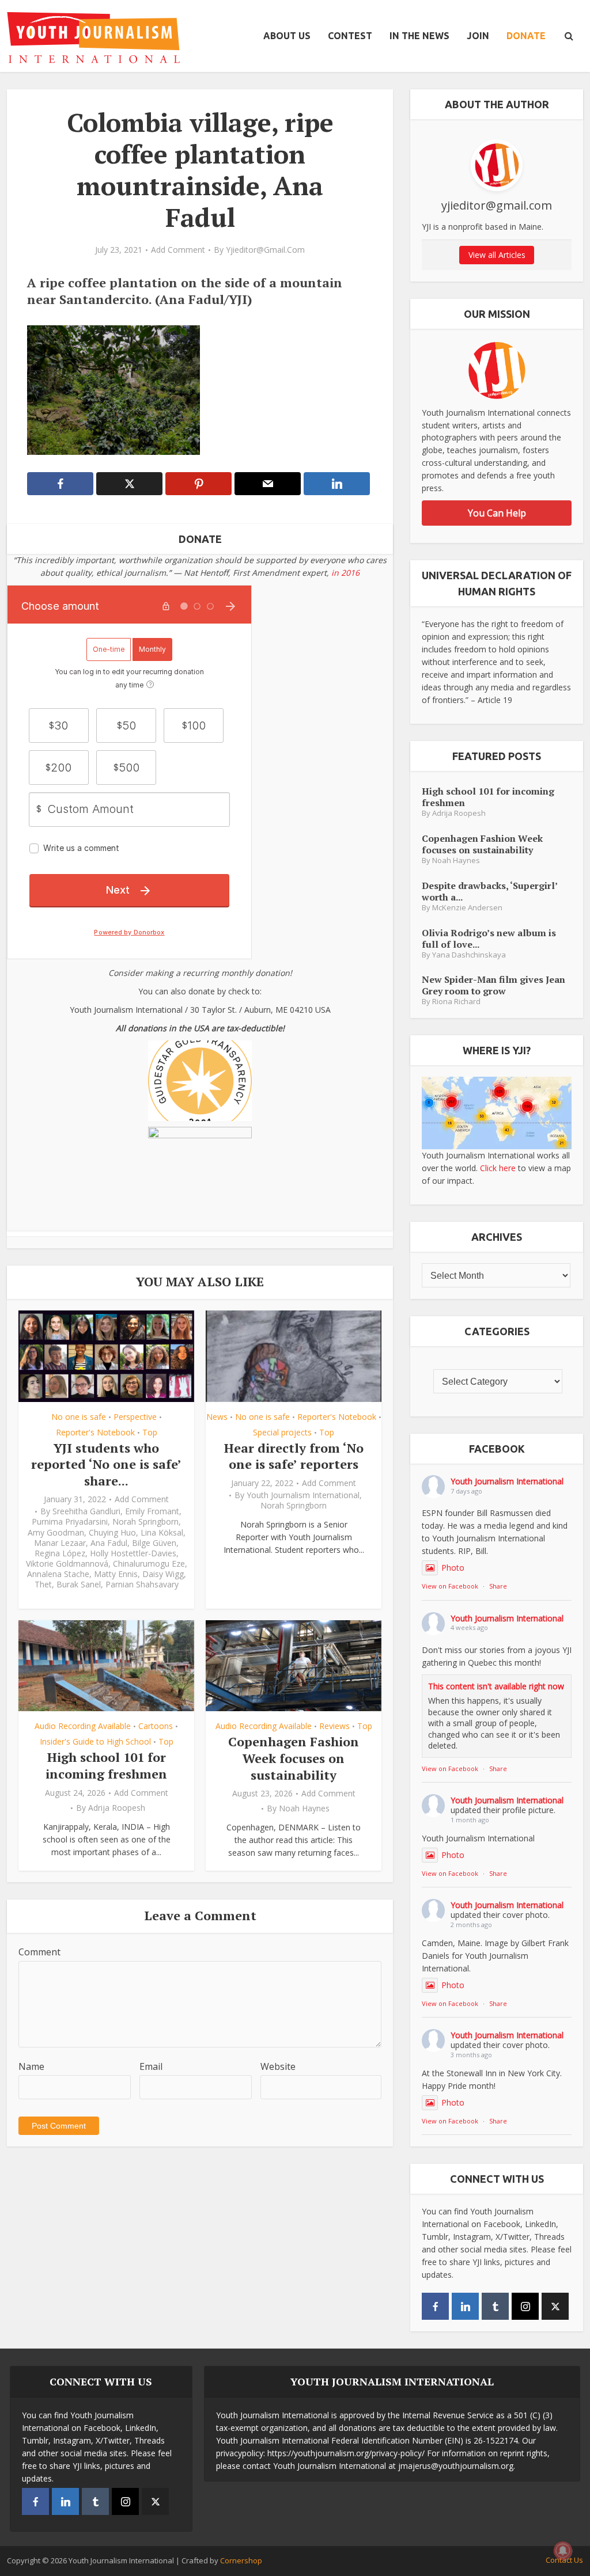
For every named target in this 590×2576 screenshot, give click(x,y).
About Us (287, 36)
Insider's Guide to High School (95, 1741)
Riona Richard (456, 1002)
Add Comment (178, 250)
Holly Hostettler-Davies (133, 1553)
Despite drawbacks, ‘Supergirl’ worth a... (489, 891)
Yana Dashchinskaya (469, 955)
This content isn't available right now (496, 1686)
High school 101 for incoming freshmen (106, 1765)
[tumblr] (495, 2306)
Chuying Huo (112, 1533)
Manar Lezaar (60, 1543)
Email (151, 2066)
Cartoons (156, 1726)
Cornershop (241, 2560)
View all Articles (497, 255)
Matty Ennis (116, 1574)
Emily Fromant (152, 1511)
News (217, 1417)
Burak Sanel (79, 1585)
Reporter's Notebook (95, 1432)
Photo (453, 1568)
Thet (43, 1585)
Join (478, 36)
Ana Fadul (109, 1543)
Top (150, 1432)
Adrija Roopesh (117, 1808)
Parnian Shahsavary (142, 1585)
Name (31, 2066)
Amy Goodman (56, 1533)
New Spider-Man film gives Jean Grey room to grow (493, 985)
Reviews (334, 1726)
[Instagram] (525, 2306)
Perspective (135, 1417)
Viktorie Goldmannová (67, 1564)
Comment (39, 1952)
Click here (498, 1168)
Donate (526, 36)
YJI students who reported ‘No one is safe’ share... (106, 1464)
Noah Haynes (304, 1808)
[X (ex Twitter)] (555, 2306)
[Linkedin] (465, 2306)
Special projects (282, 1432)
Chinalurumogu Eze (149, 1564)
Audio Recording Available (83, 1726)
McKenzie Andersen (467, 908)
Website (278, 2066)
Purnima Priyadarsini (70, 1522)
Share (498, 1586)
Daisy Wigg (163, 1574)
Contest (350, 36)
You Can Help (497, 513)
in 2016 (345, 573)
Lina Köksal (162, 1533)
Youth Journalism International (303, 1495)
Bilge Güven (154, 1543)
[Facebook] (435, 2306)
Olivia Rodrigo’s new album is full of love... (489, 938)
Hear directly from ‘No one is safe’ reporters (294, 1456)
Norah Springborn (145, 1522)
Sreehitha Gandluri (86, 1511)
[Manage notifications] (563, 2551)
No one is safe (79, 1417)
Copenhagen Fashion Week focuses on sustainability (294, 1758)
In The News (419, 36)
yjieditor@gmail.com (265, 250)
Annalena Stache (58, 1574)
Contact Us (564, 2560)
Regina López (60, 1553)
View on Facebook (450, 1586)
